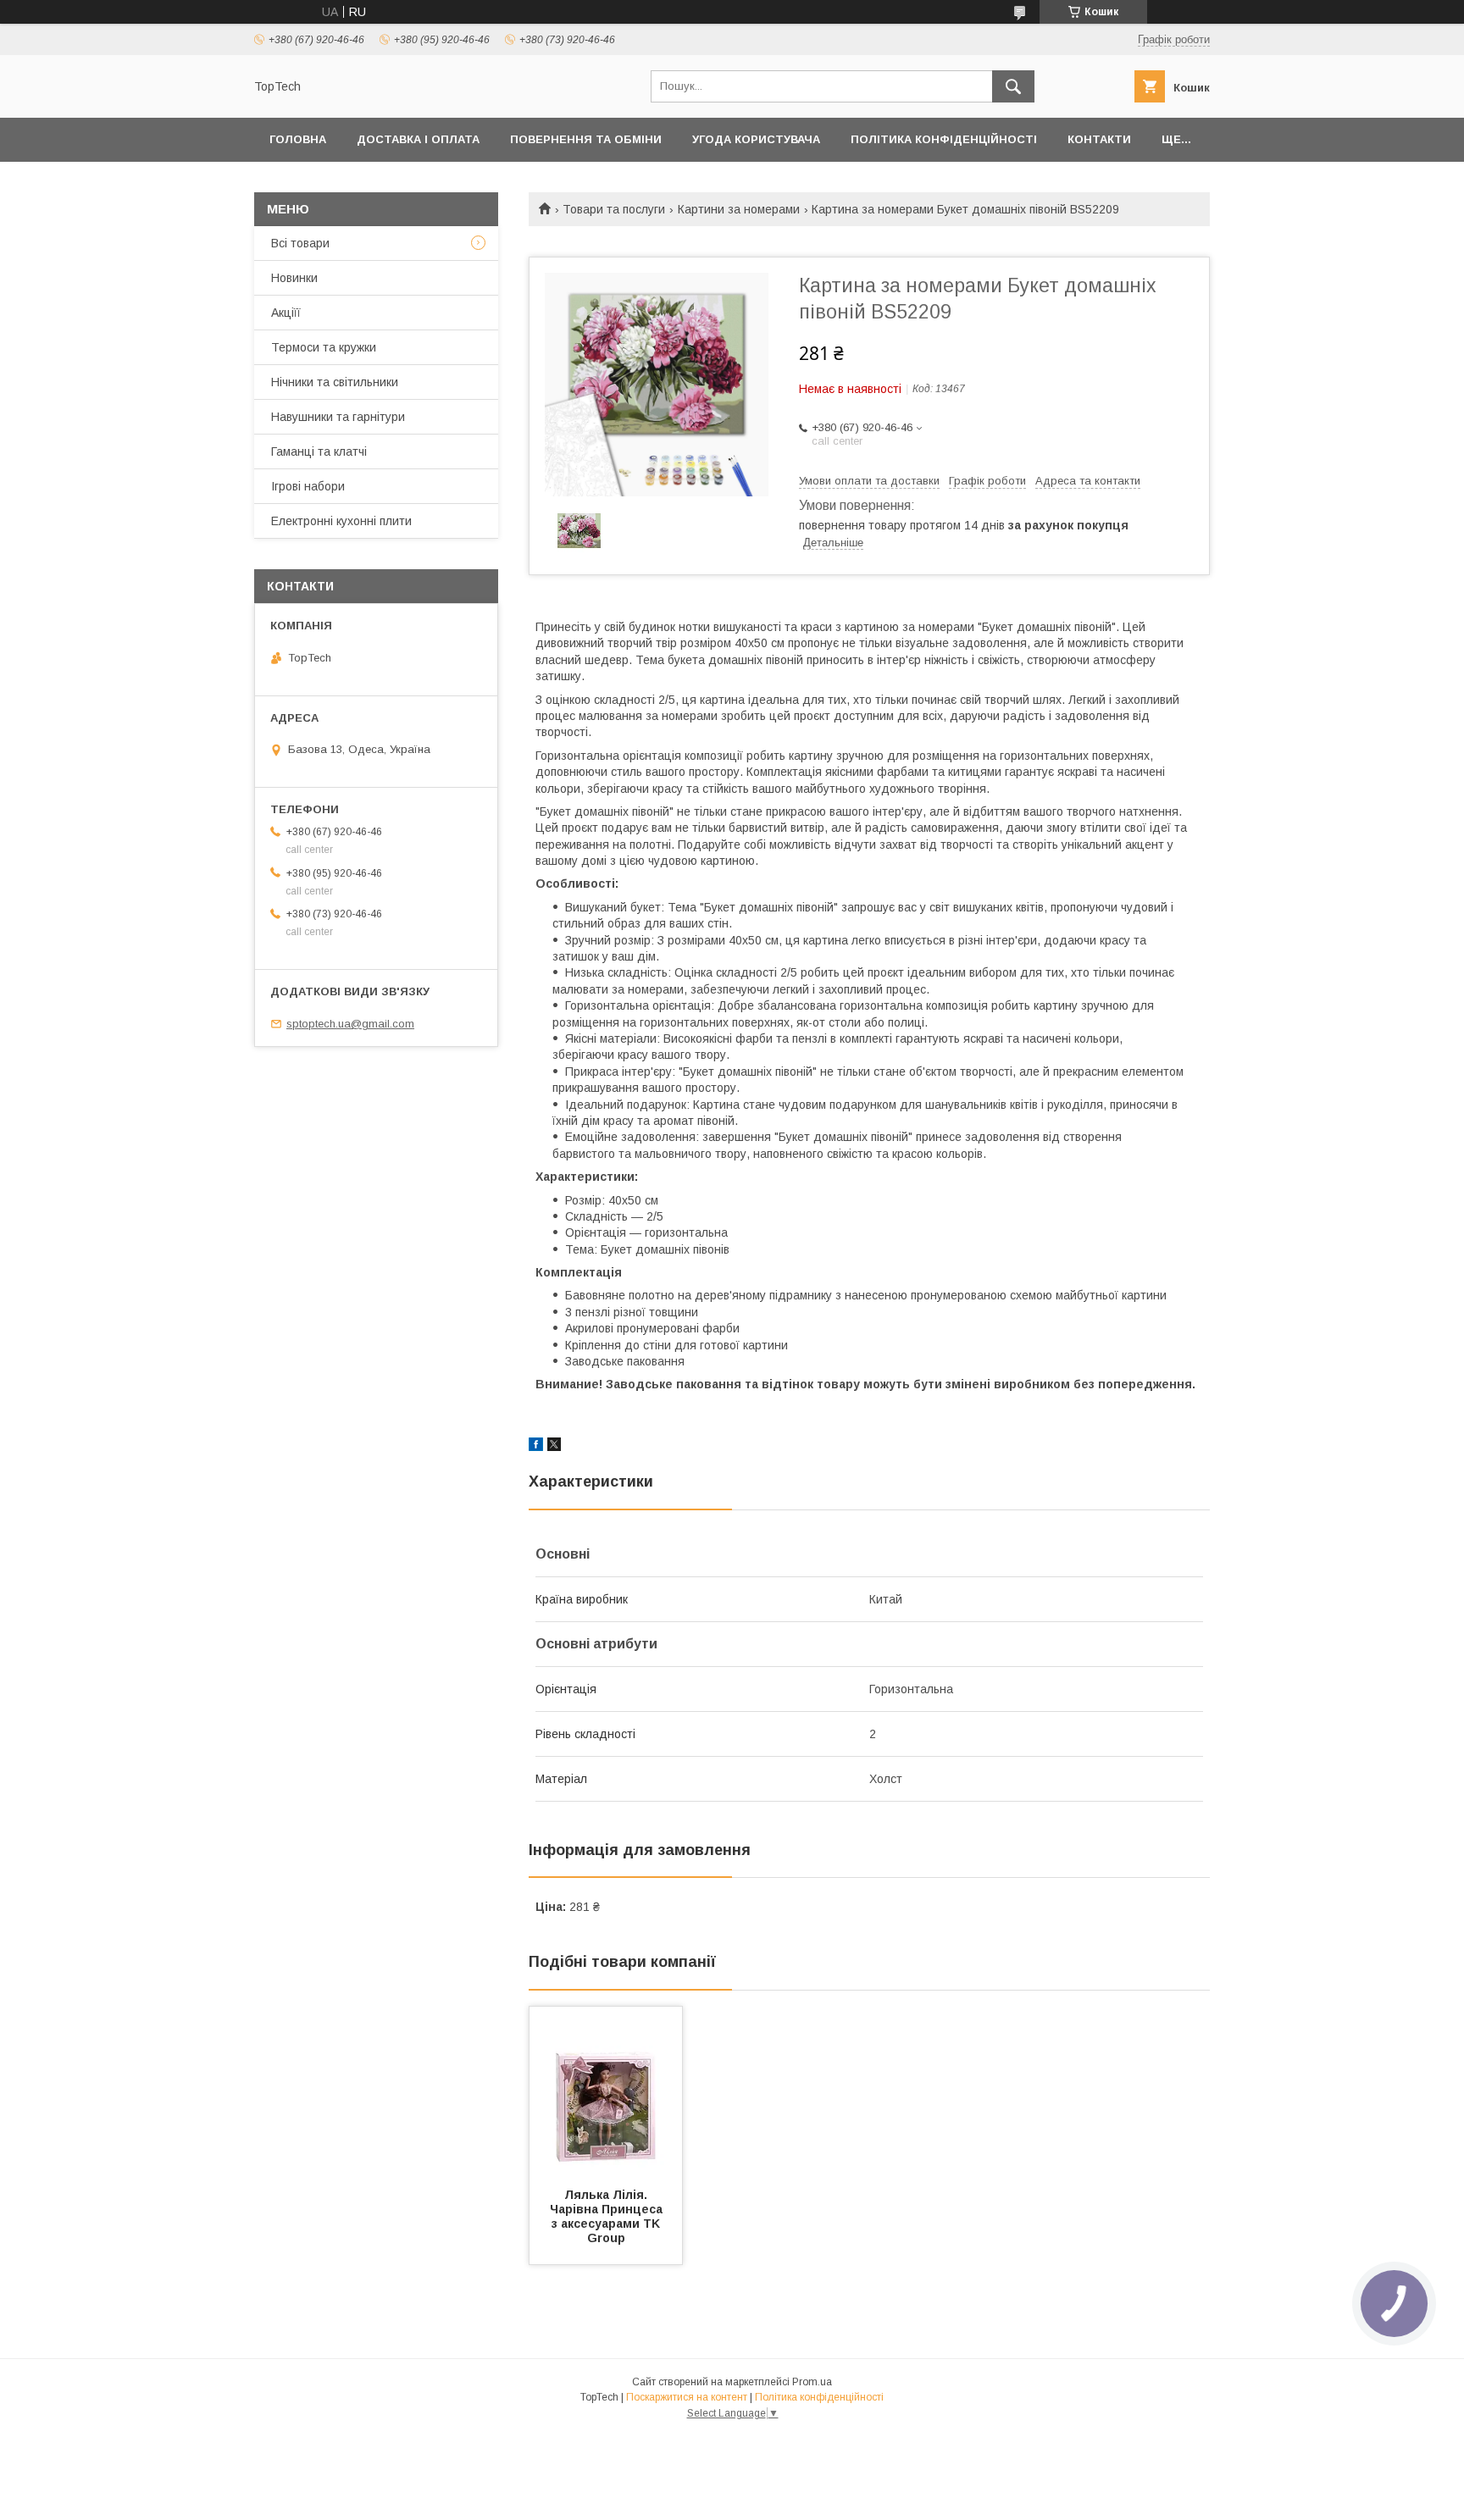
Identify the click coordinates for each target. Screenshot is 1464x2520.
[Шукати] (1013, 86)
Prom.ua (812, 2382)
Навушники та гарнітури (338, 417)
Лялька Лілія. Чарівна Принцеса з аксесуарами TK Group (608, 2216)
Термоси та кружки (324, 347)
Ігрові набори (308, 486)
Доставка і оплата (418, 139)
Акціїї (286, 313)
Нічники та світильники (335, 382)
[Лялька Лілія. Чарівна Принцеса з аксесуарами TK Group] (606, 2091)
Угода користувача (756, 139)
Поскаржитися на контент (687, 2397)
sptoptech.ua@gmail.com (350, 1024)
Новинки (294, 278)
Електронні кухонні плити (341, 521)
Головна (298, 139)
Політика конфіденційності (944, 139)
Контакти (1099, 139)
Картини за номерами (739, 209)
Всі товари (300, 243)
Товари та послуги (614, 209)
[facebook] (536, 1447)
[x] (554, 1447)
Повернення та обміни (586, 139)
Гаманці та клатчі (319, 451)
